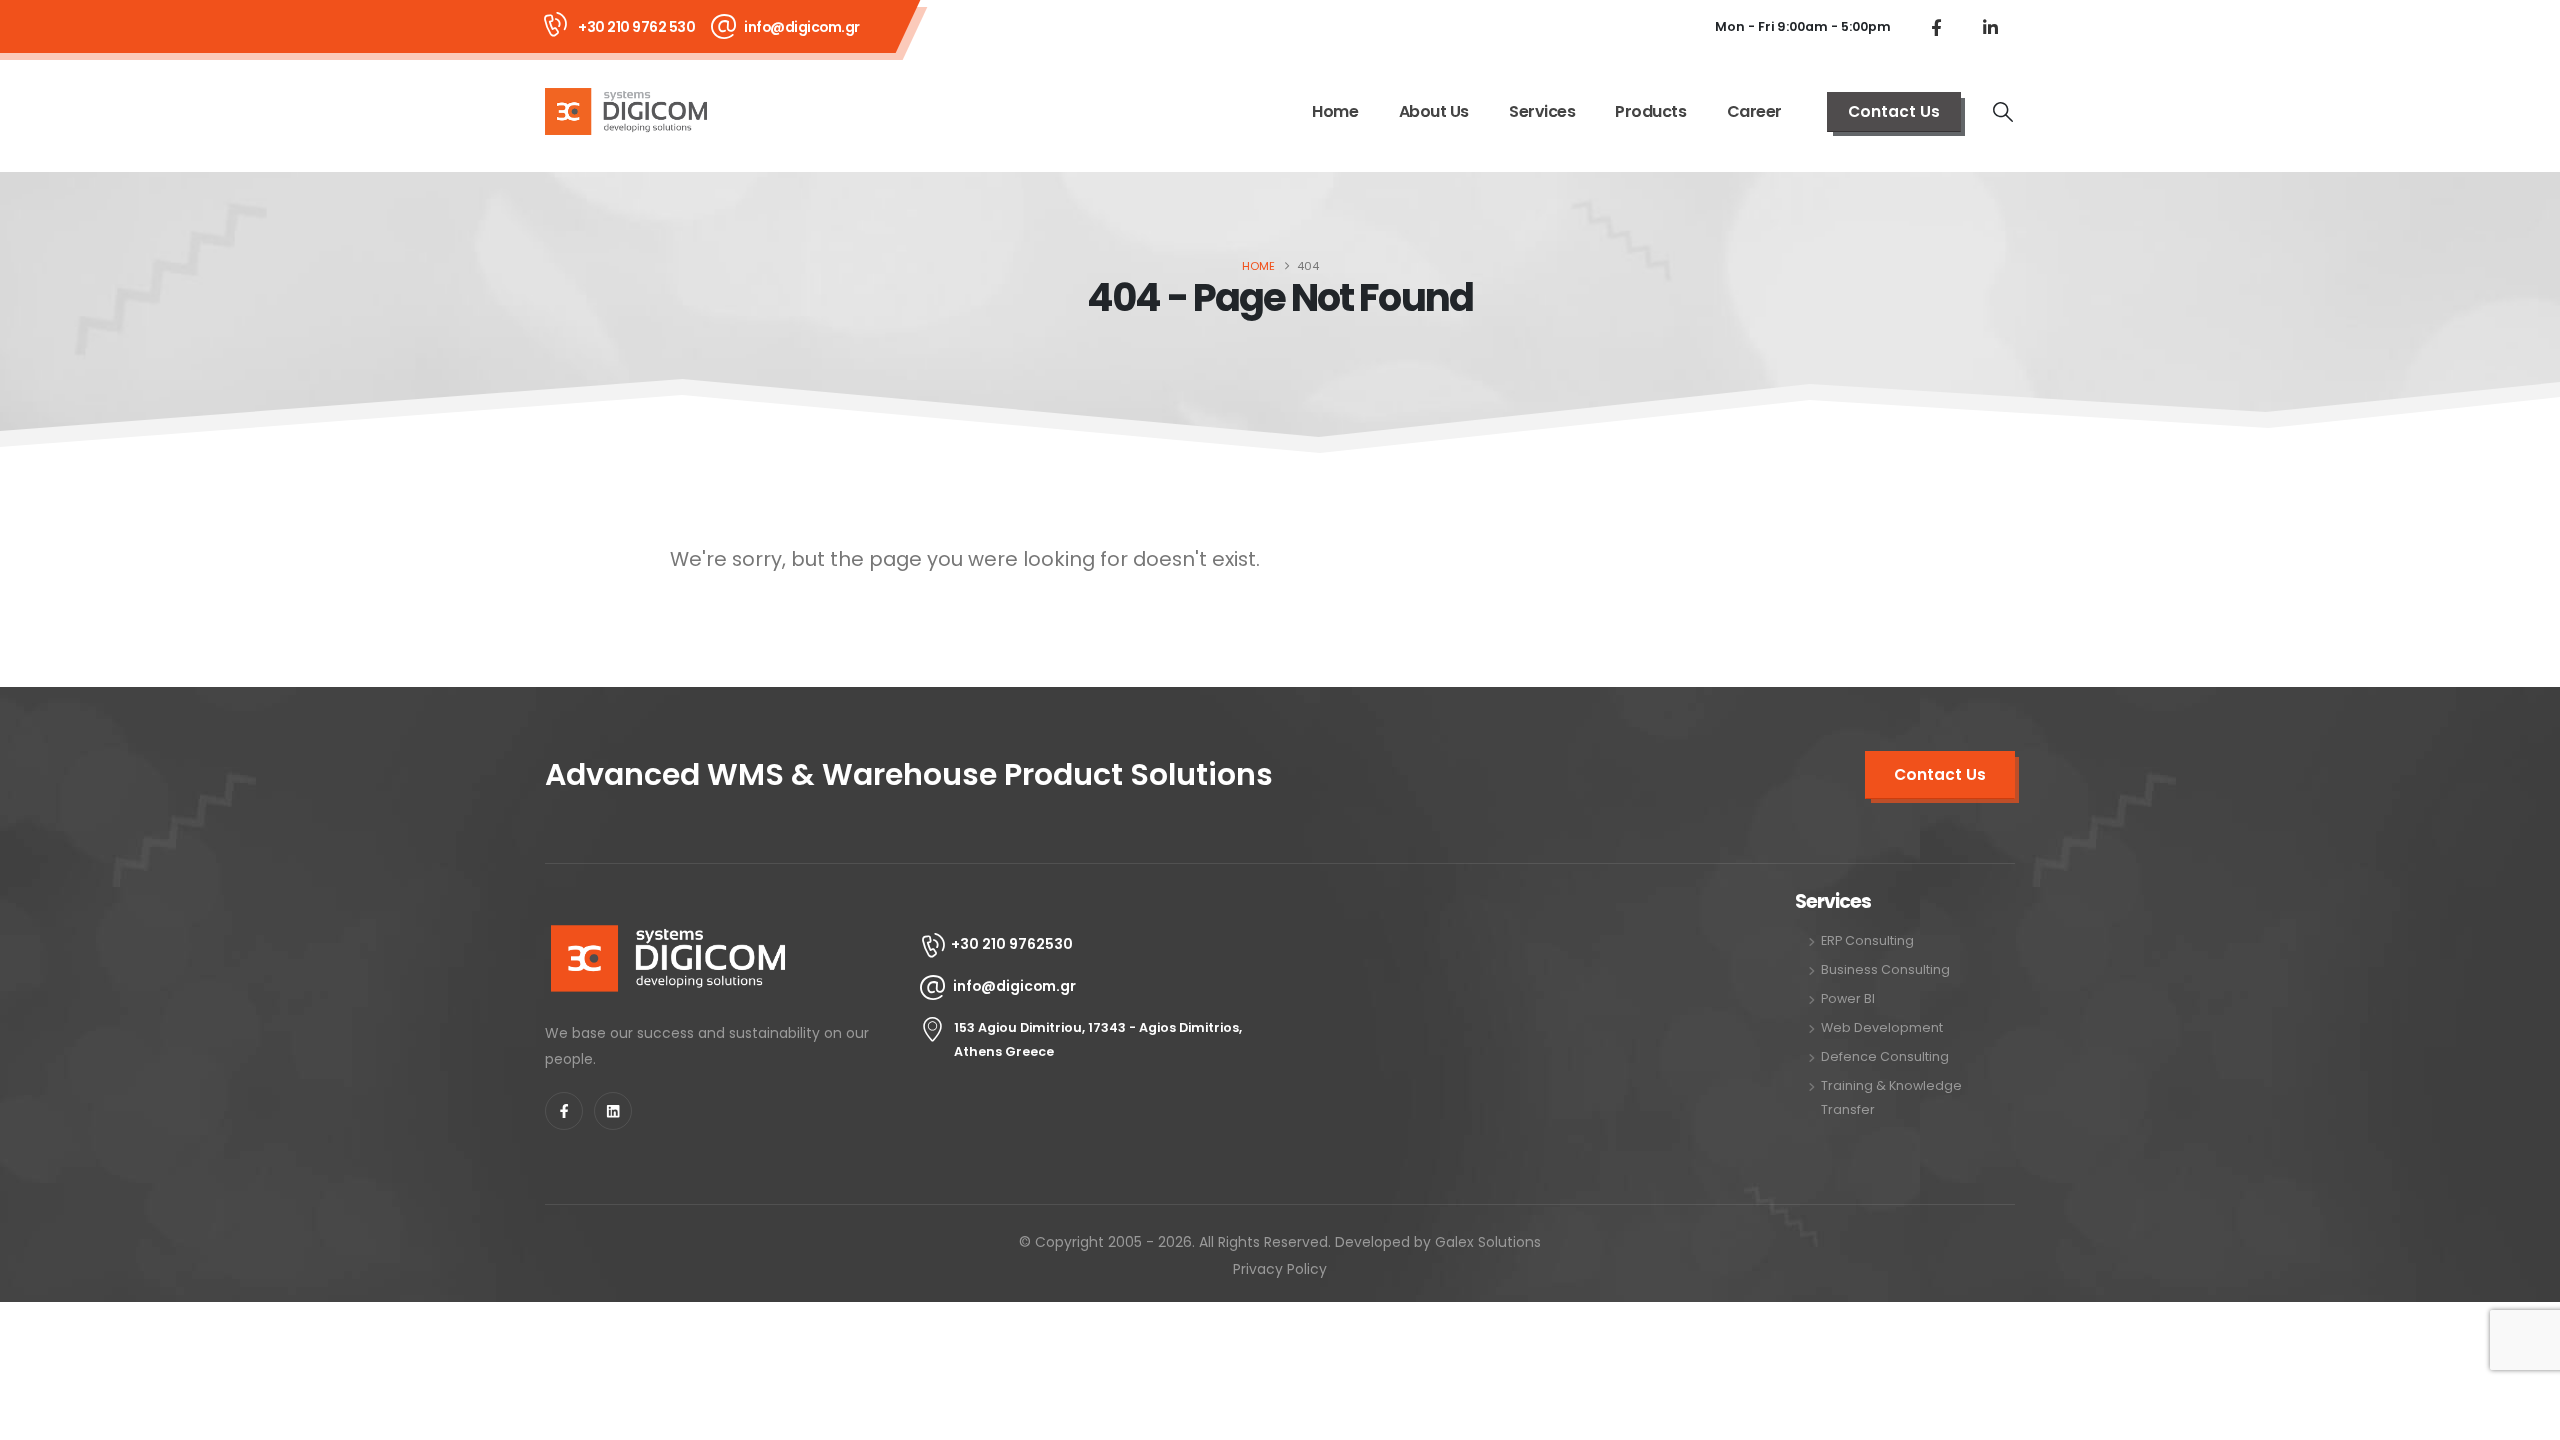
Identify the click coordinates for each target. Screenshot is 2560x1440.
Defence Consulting (1885, 1056)
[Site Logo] (626, 111)
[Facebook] (1936, 27)
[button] (2003, 112)
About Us (1434, 111)
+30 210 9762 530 (636, 27)
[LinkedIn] (1990, 27)
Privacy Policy (1280, 1269)
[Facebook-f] (564, 1111)
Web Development (1882, 1027)
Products (1650, 111)
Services (1542, 111)
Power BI (1848, 998)
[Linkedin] (613, 1111)
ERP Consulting (1867, 940)
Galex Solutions (1488, 1242)
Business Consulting (1885, 969)
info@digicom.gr (802, 27)
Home (1335, 111)
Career (1754, 111)
